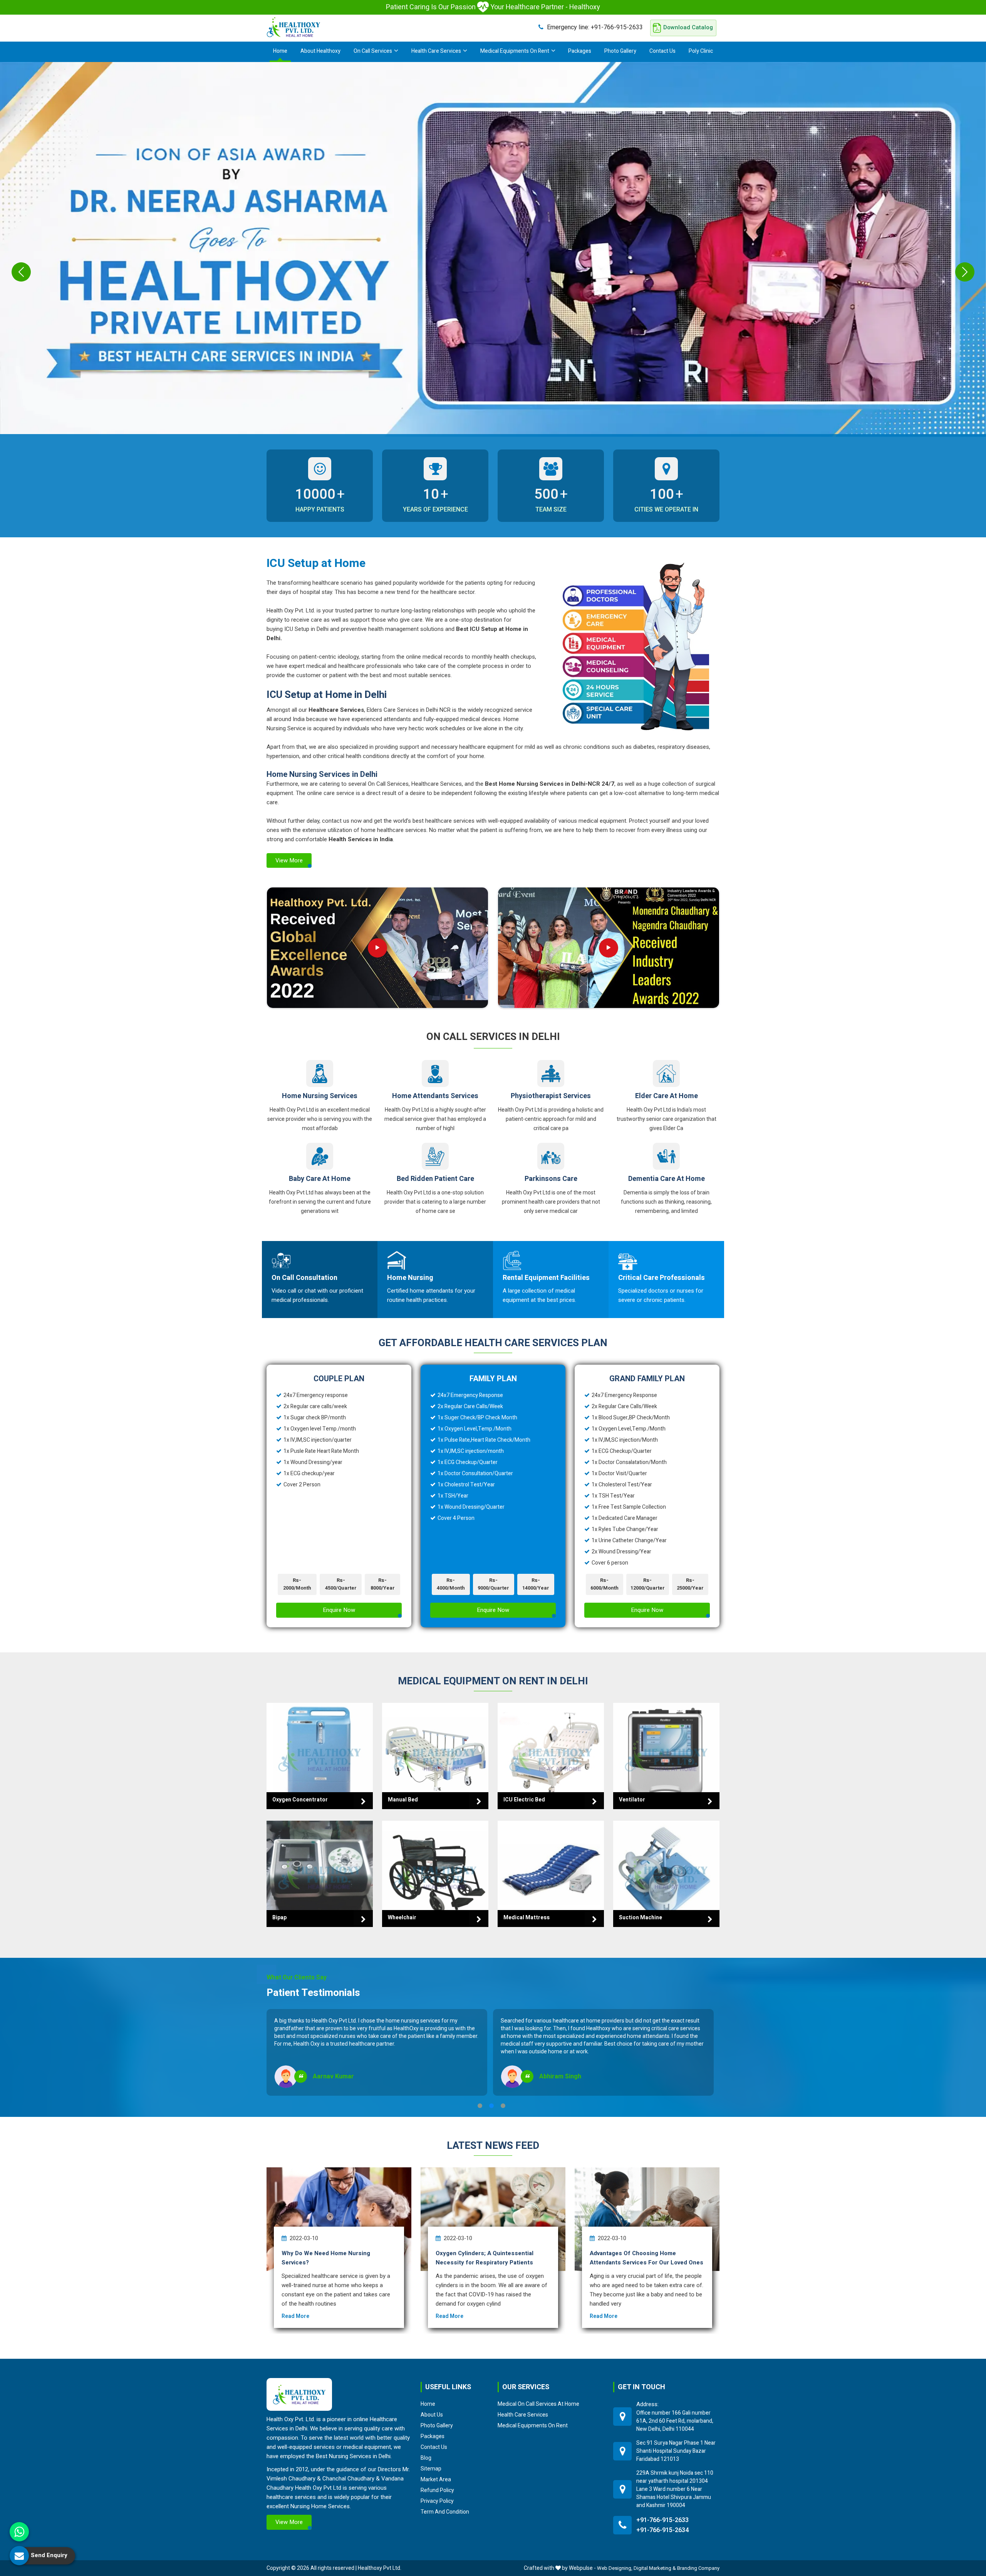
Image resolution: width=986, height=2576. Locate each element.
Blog (426, 2458)
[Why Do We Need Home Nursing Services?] (339, 2219)
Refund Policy (437, 2490)
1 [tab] (480, 2106)
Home (280, 51)
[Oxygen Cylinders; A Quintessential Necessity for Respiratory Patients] (493, 2219)
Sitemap (431, 2469)
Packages (580, 51)
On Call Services (373, 51)
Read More (295, 2316)
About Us (432, 2415)
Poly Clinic (701, 51)
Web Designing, (615, 2568)
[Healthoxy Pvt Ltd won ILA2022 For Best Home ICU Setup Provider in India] (609, 948)
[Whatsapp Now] (19, 2532)
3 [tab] (503, 2106)
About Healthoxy (320, 51)
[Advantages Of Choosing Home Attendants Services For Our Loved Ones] (647, 2219)
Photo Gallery (620, 51)
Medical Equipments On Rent (515, 51)
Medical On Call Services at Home (538, 2404)
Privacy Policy (437, 2501)
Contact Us (662, 51)
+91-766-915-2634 (662, 2530)
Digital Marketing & (655, 2568)
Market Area (436, 2479)
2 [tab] (491, 2106)
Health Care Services (436, 51)
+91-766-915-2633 (595, 27)
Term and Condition (445, 2512)
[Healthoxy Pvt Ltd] (293, 27)
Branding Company (698, 2568)
